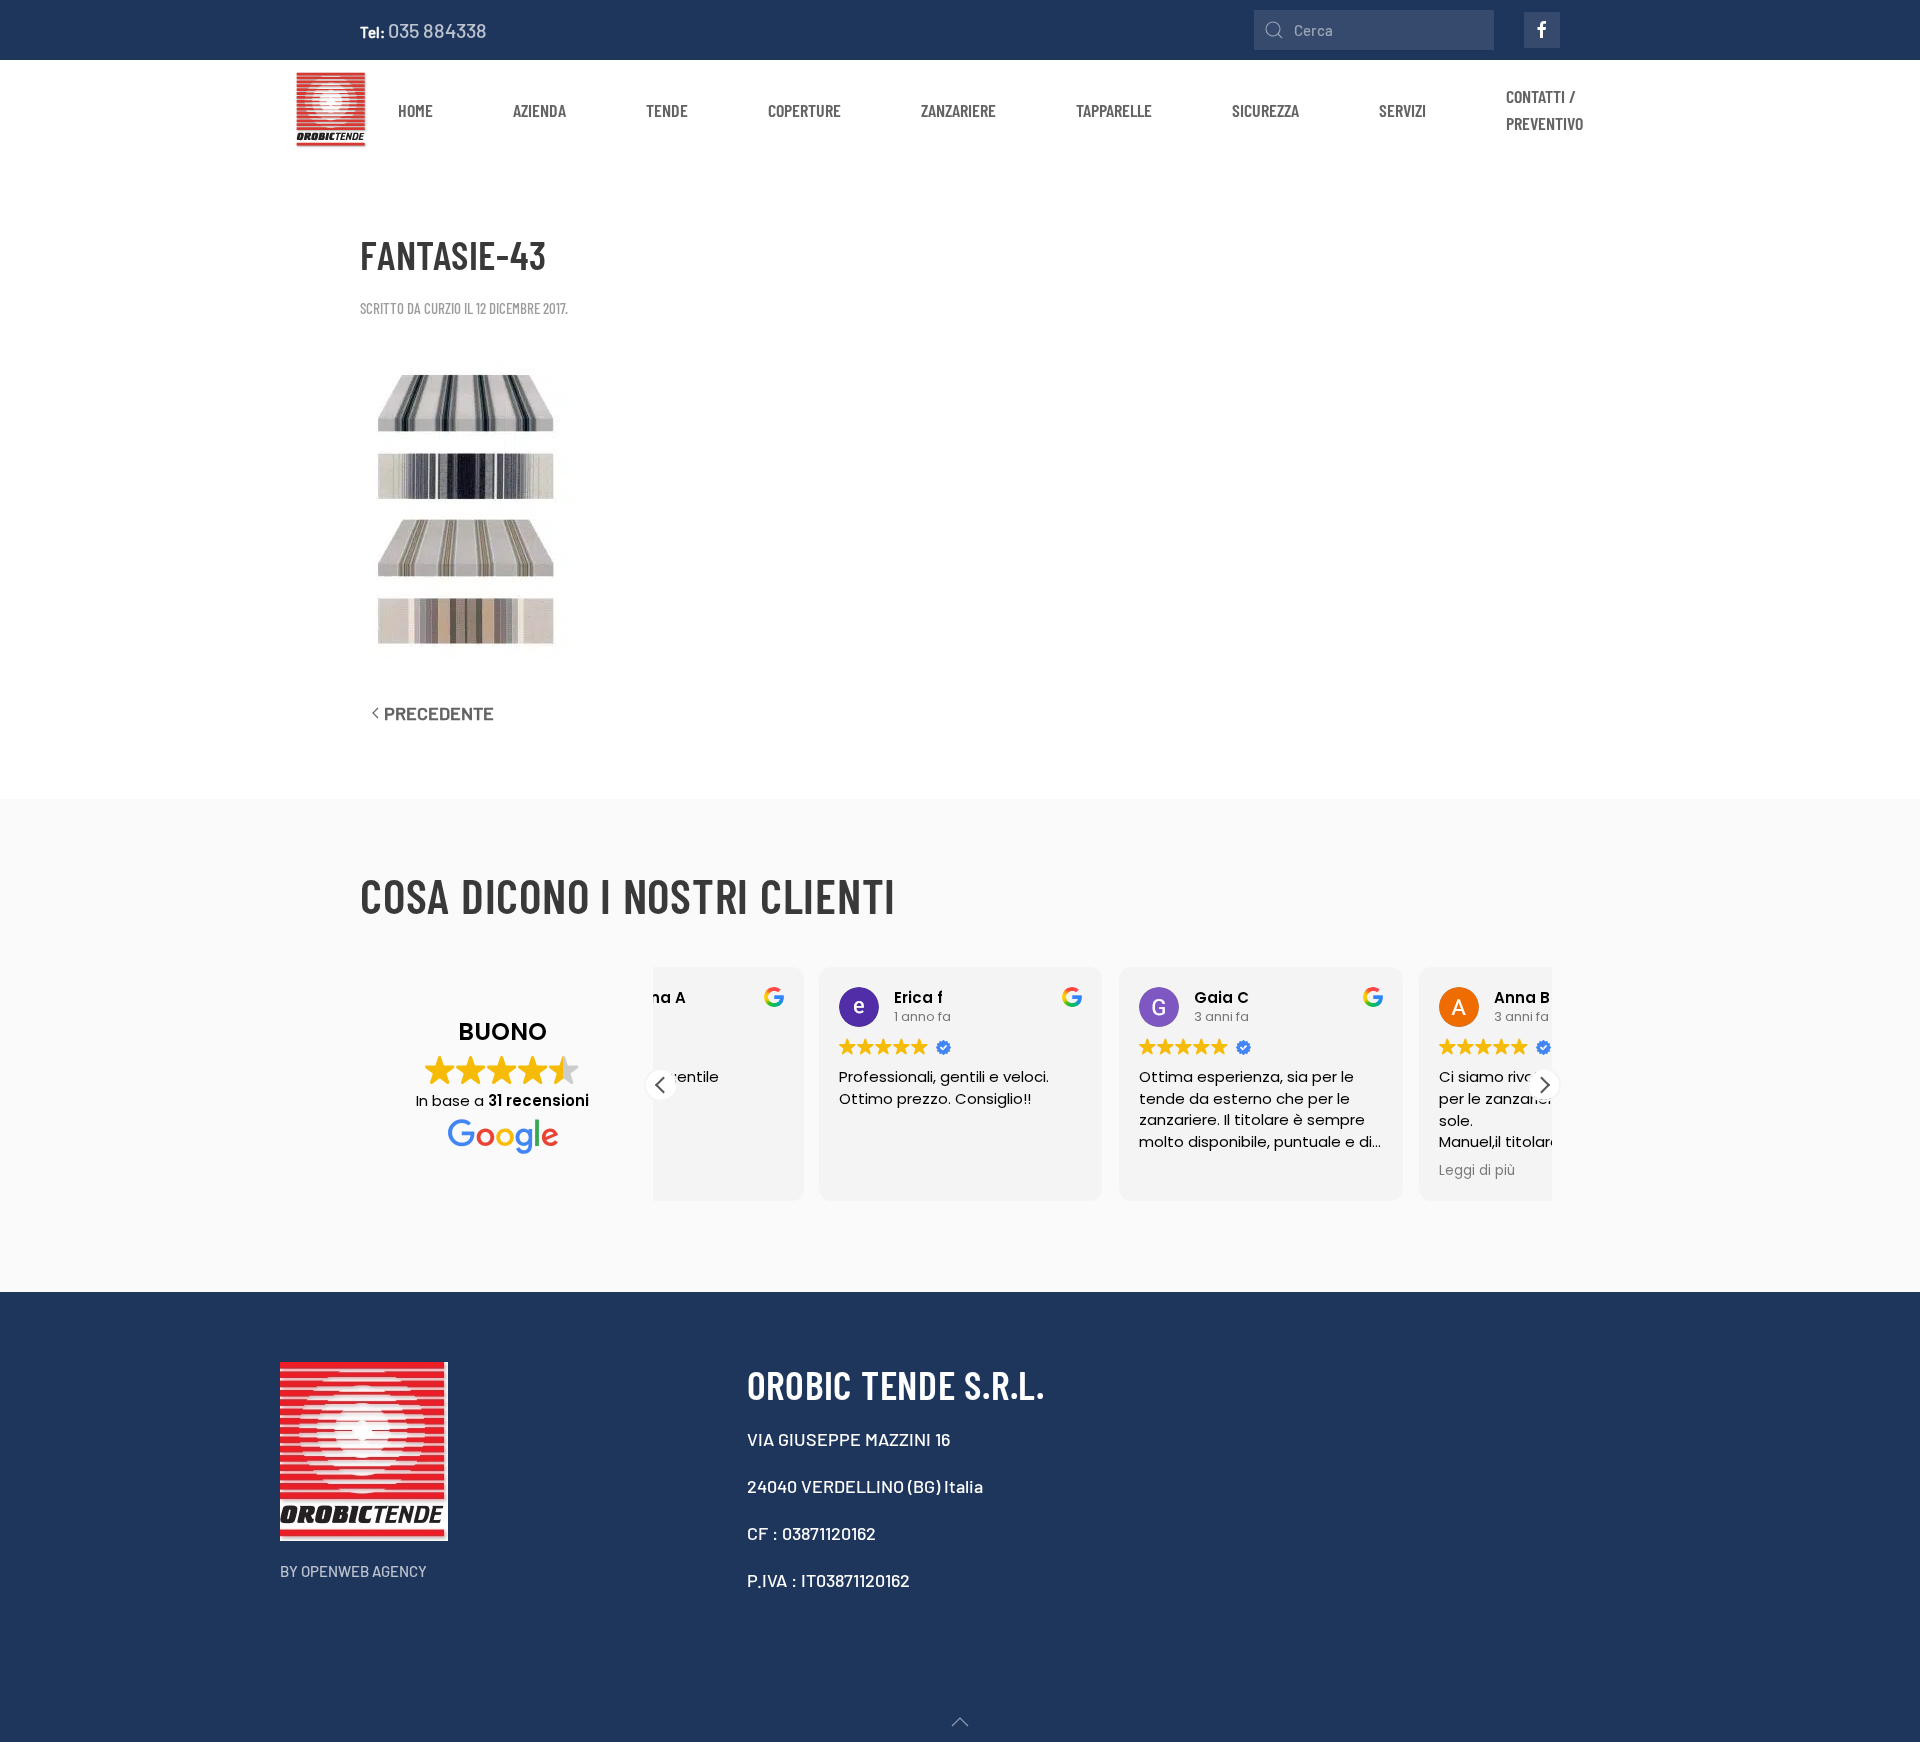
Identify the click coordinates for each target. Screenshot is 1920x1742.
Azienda (539, 110)
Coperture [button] (804, 110)
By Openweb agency (353, 1571)
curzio (442, 308)
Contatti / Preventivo (1544, 109)
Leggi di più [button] (1318, 1171)
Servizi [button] (1402, 110)
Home (415, 110)
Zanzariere (958, 110)
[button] (1544, 1085)
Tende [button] (667, 110)
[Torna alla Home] (331, 110)
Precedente (439, 713)
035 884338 (437, 30)
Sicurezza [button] (1265, 110)
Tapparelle (1114, 110)
